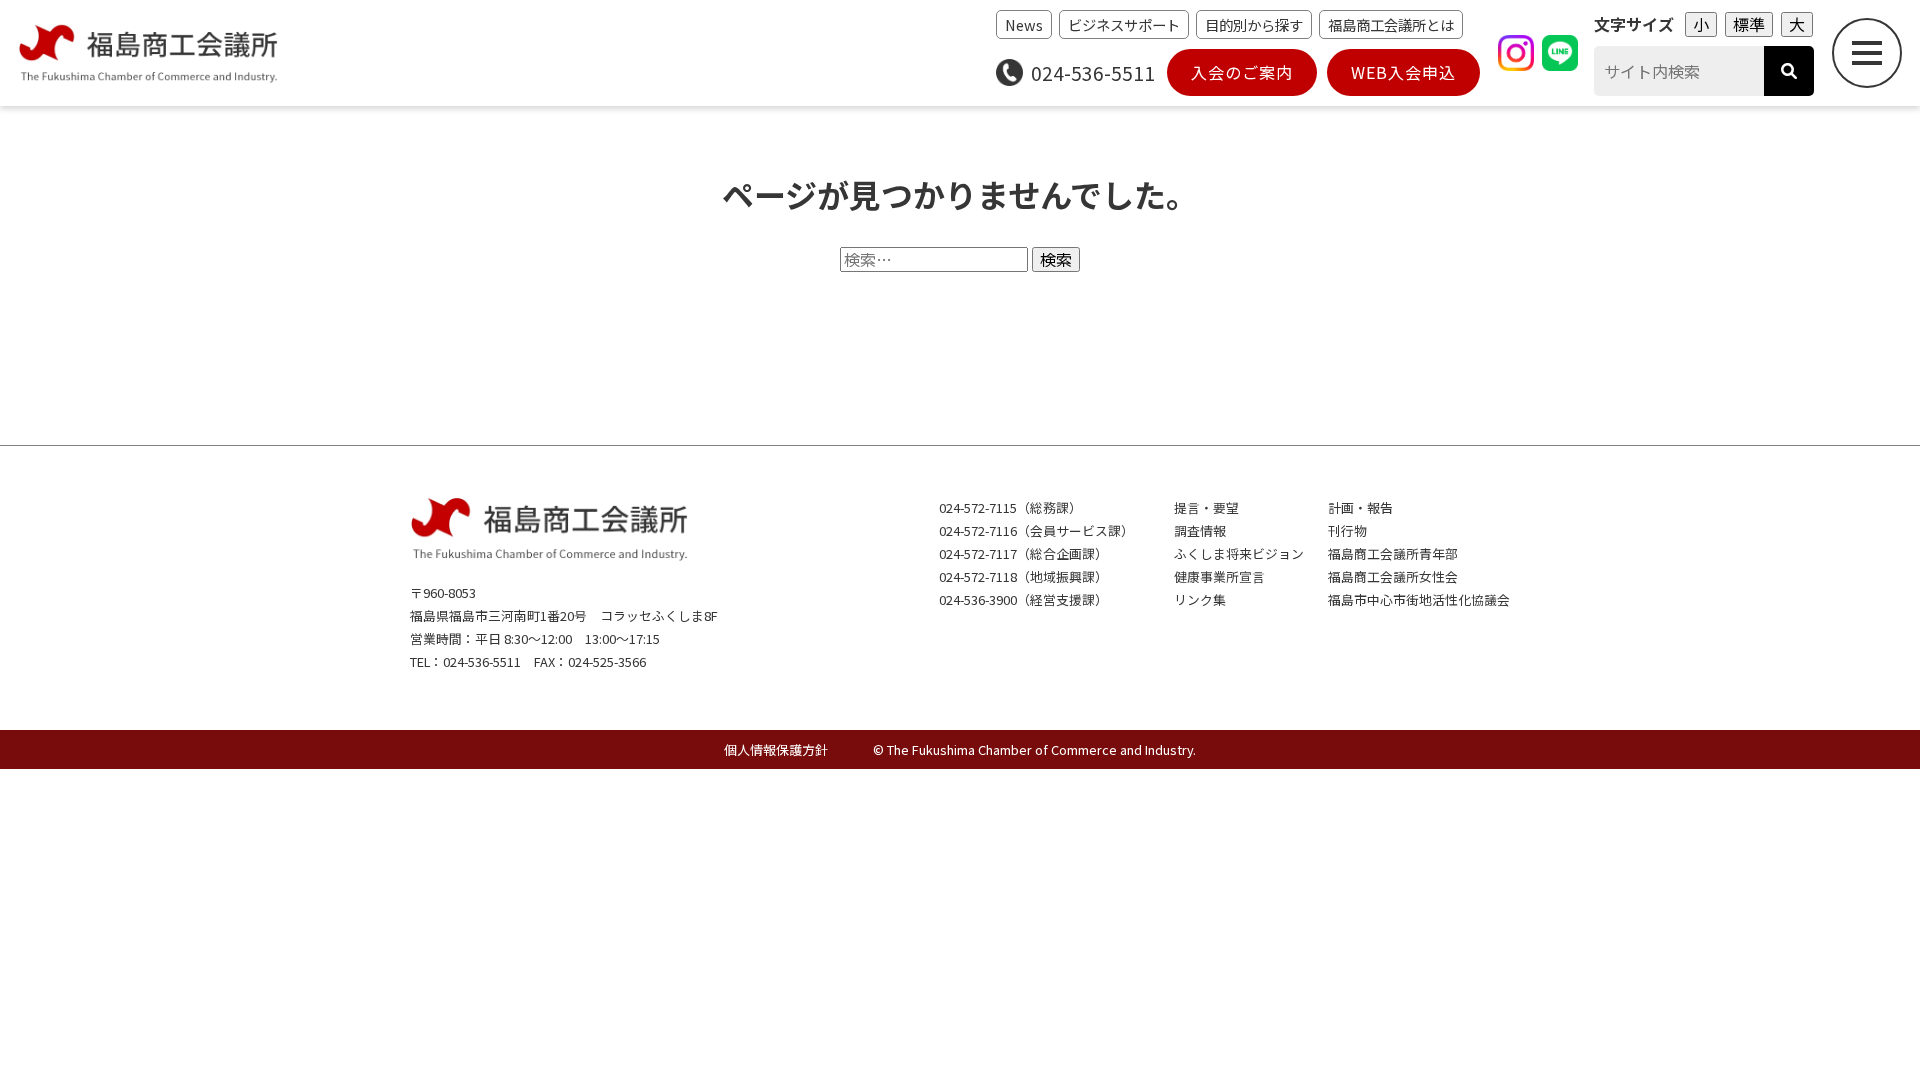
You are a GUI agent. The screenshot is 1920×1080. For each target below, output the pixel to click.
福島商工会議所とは (1391, 24)
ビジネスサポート (1124, 24)
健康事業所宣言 (1219, 576)
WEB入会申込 (1403, 72)
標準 (1749, 24)
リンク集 (1200, 599)
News (1024, 24)
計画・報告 (1360, 507)
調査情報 (1200, 530)
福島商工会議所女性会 (1393, 576)
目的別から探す (1254, 24)
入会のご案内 (1242, 72)
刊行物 (1347, 530)
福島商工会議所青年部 (1393, 553)
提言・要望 (1206, 507)
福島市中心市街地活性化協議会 (1419, 599)
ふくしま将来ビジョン (1239, 553)
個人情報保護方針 (776, 749)
